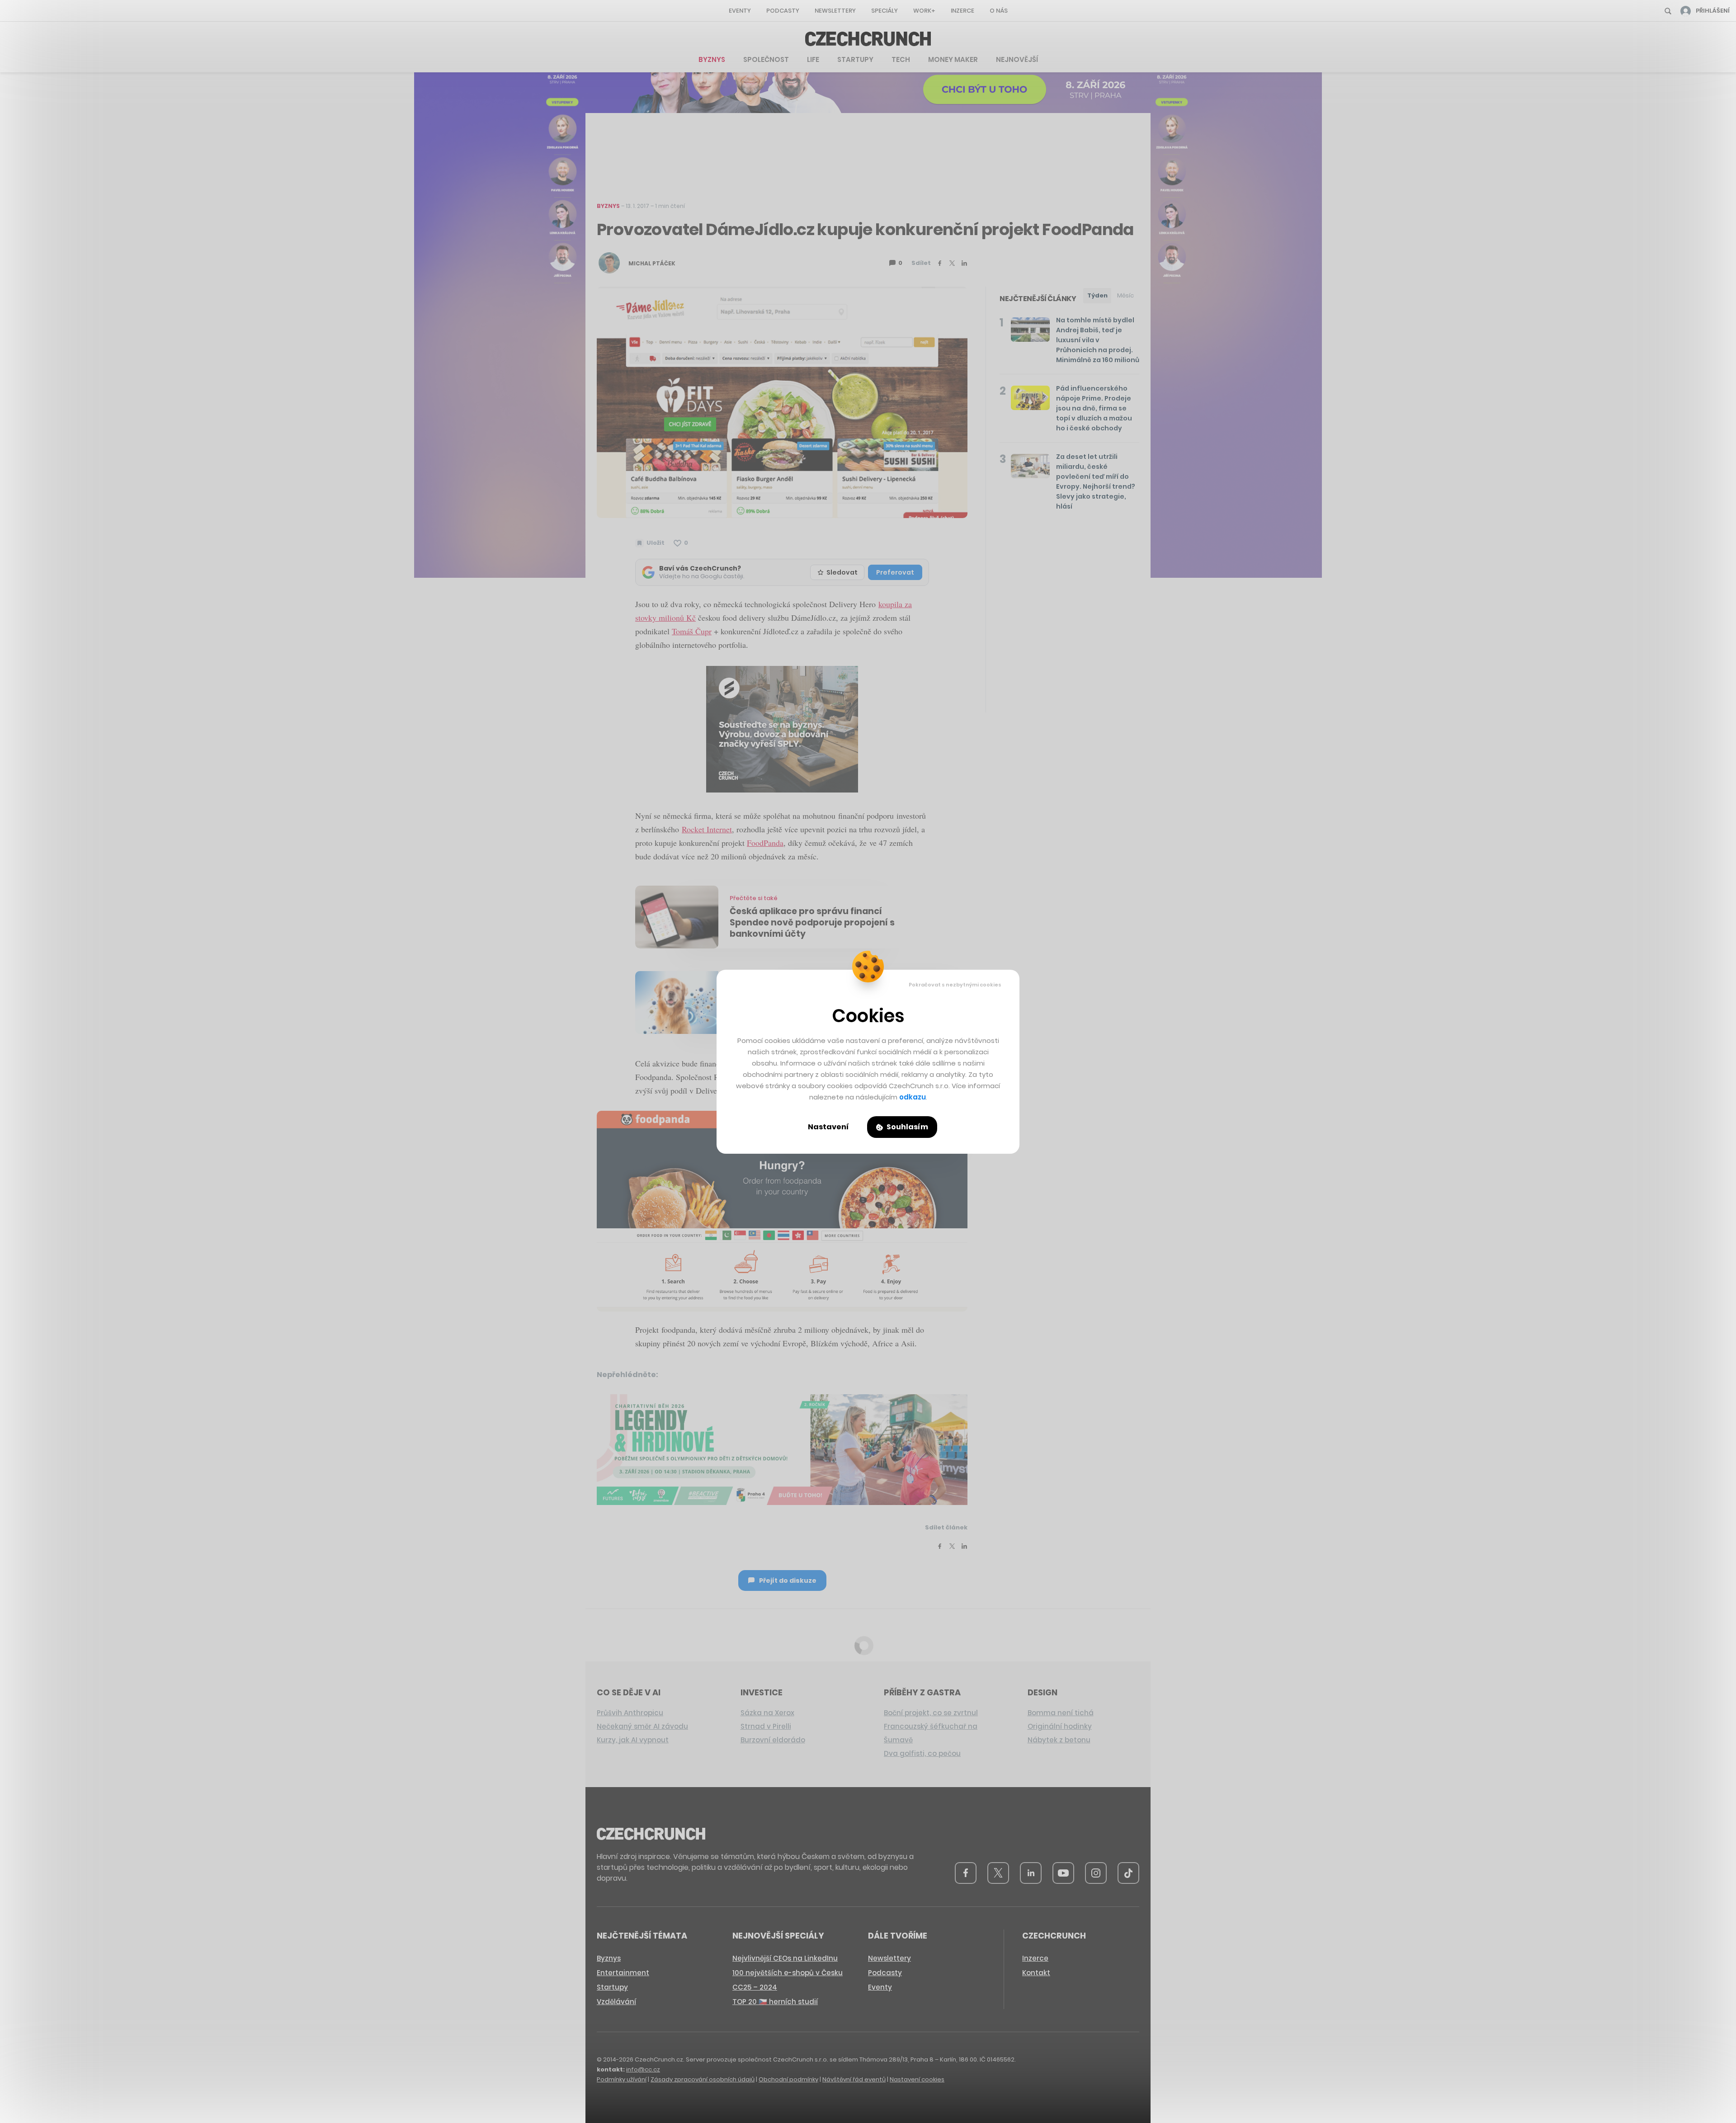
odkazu (913, 1097)
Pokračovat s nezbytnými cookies (955, 985)
